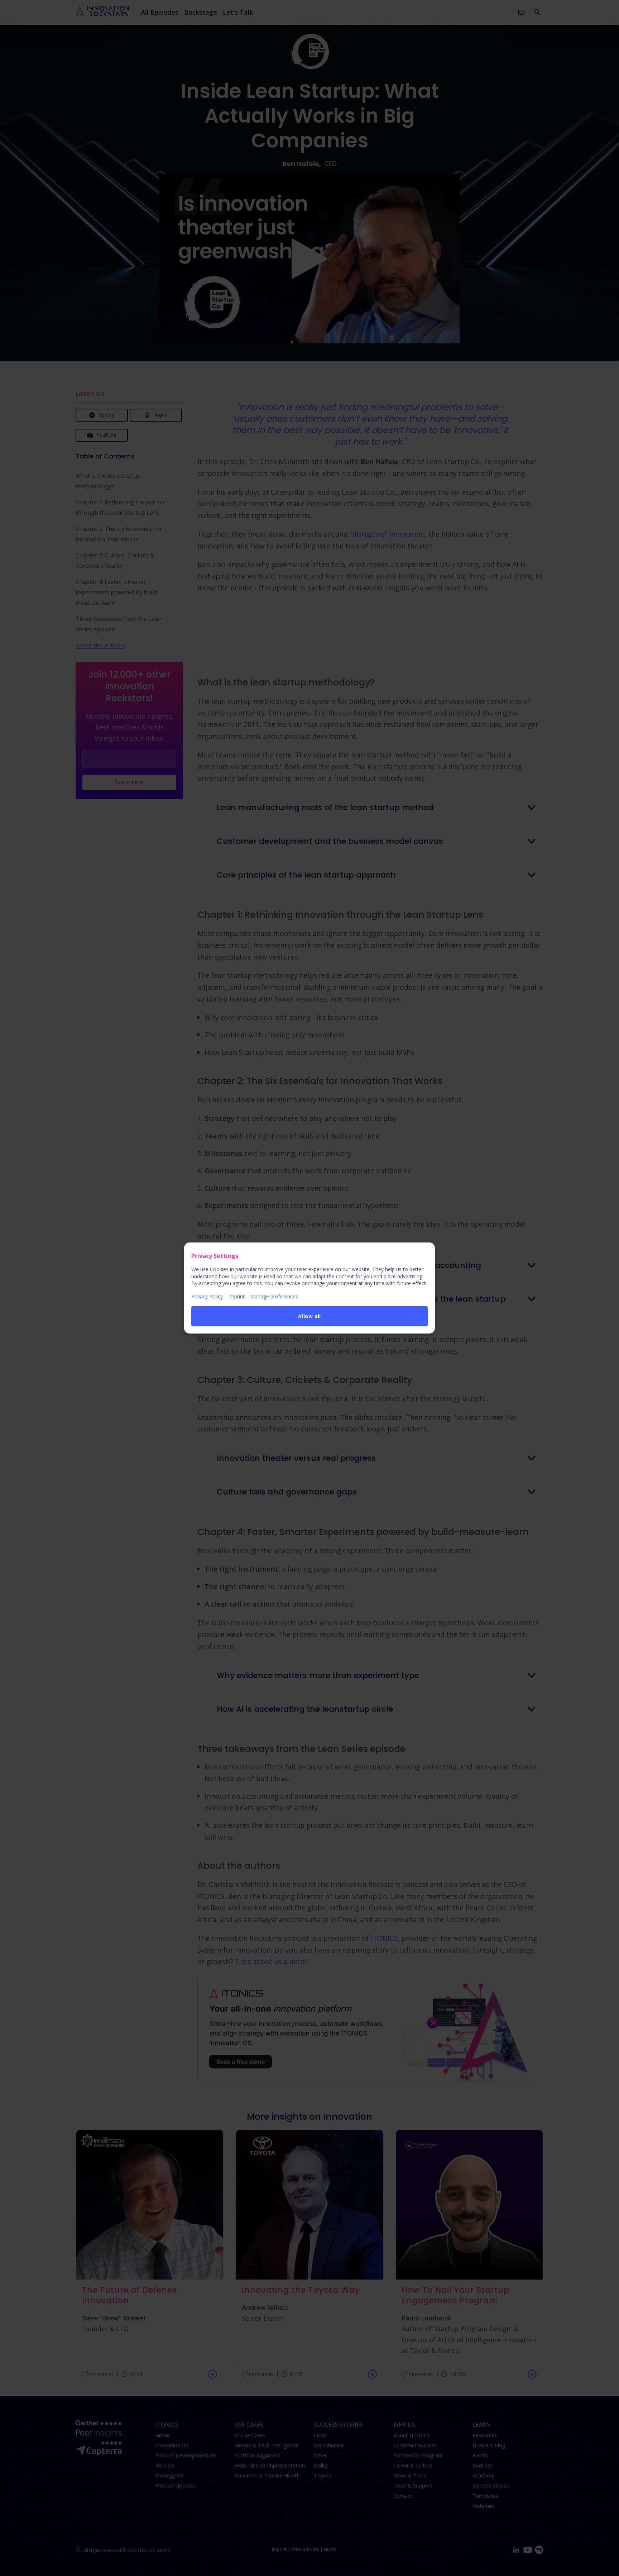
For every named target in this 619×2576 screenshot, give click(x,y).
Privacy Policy (207, 1296)
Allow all (309, 1316)
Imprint (236, 1296)
